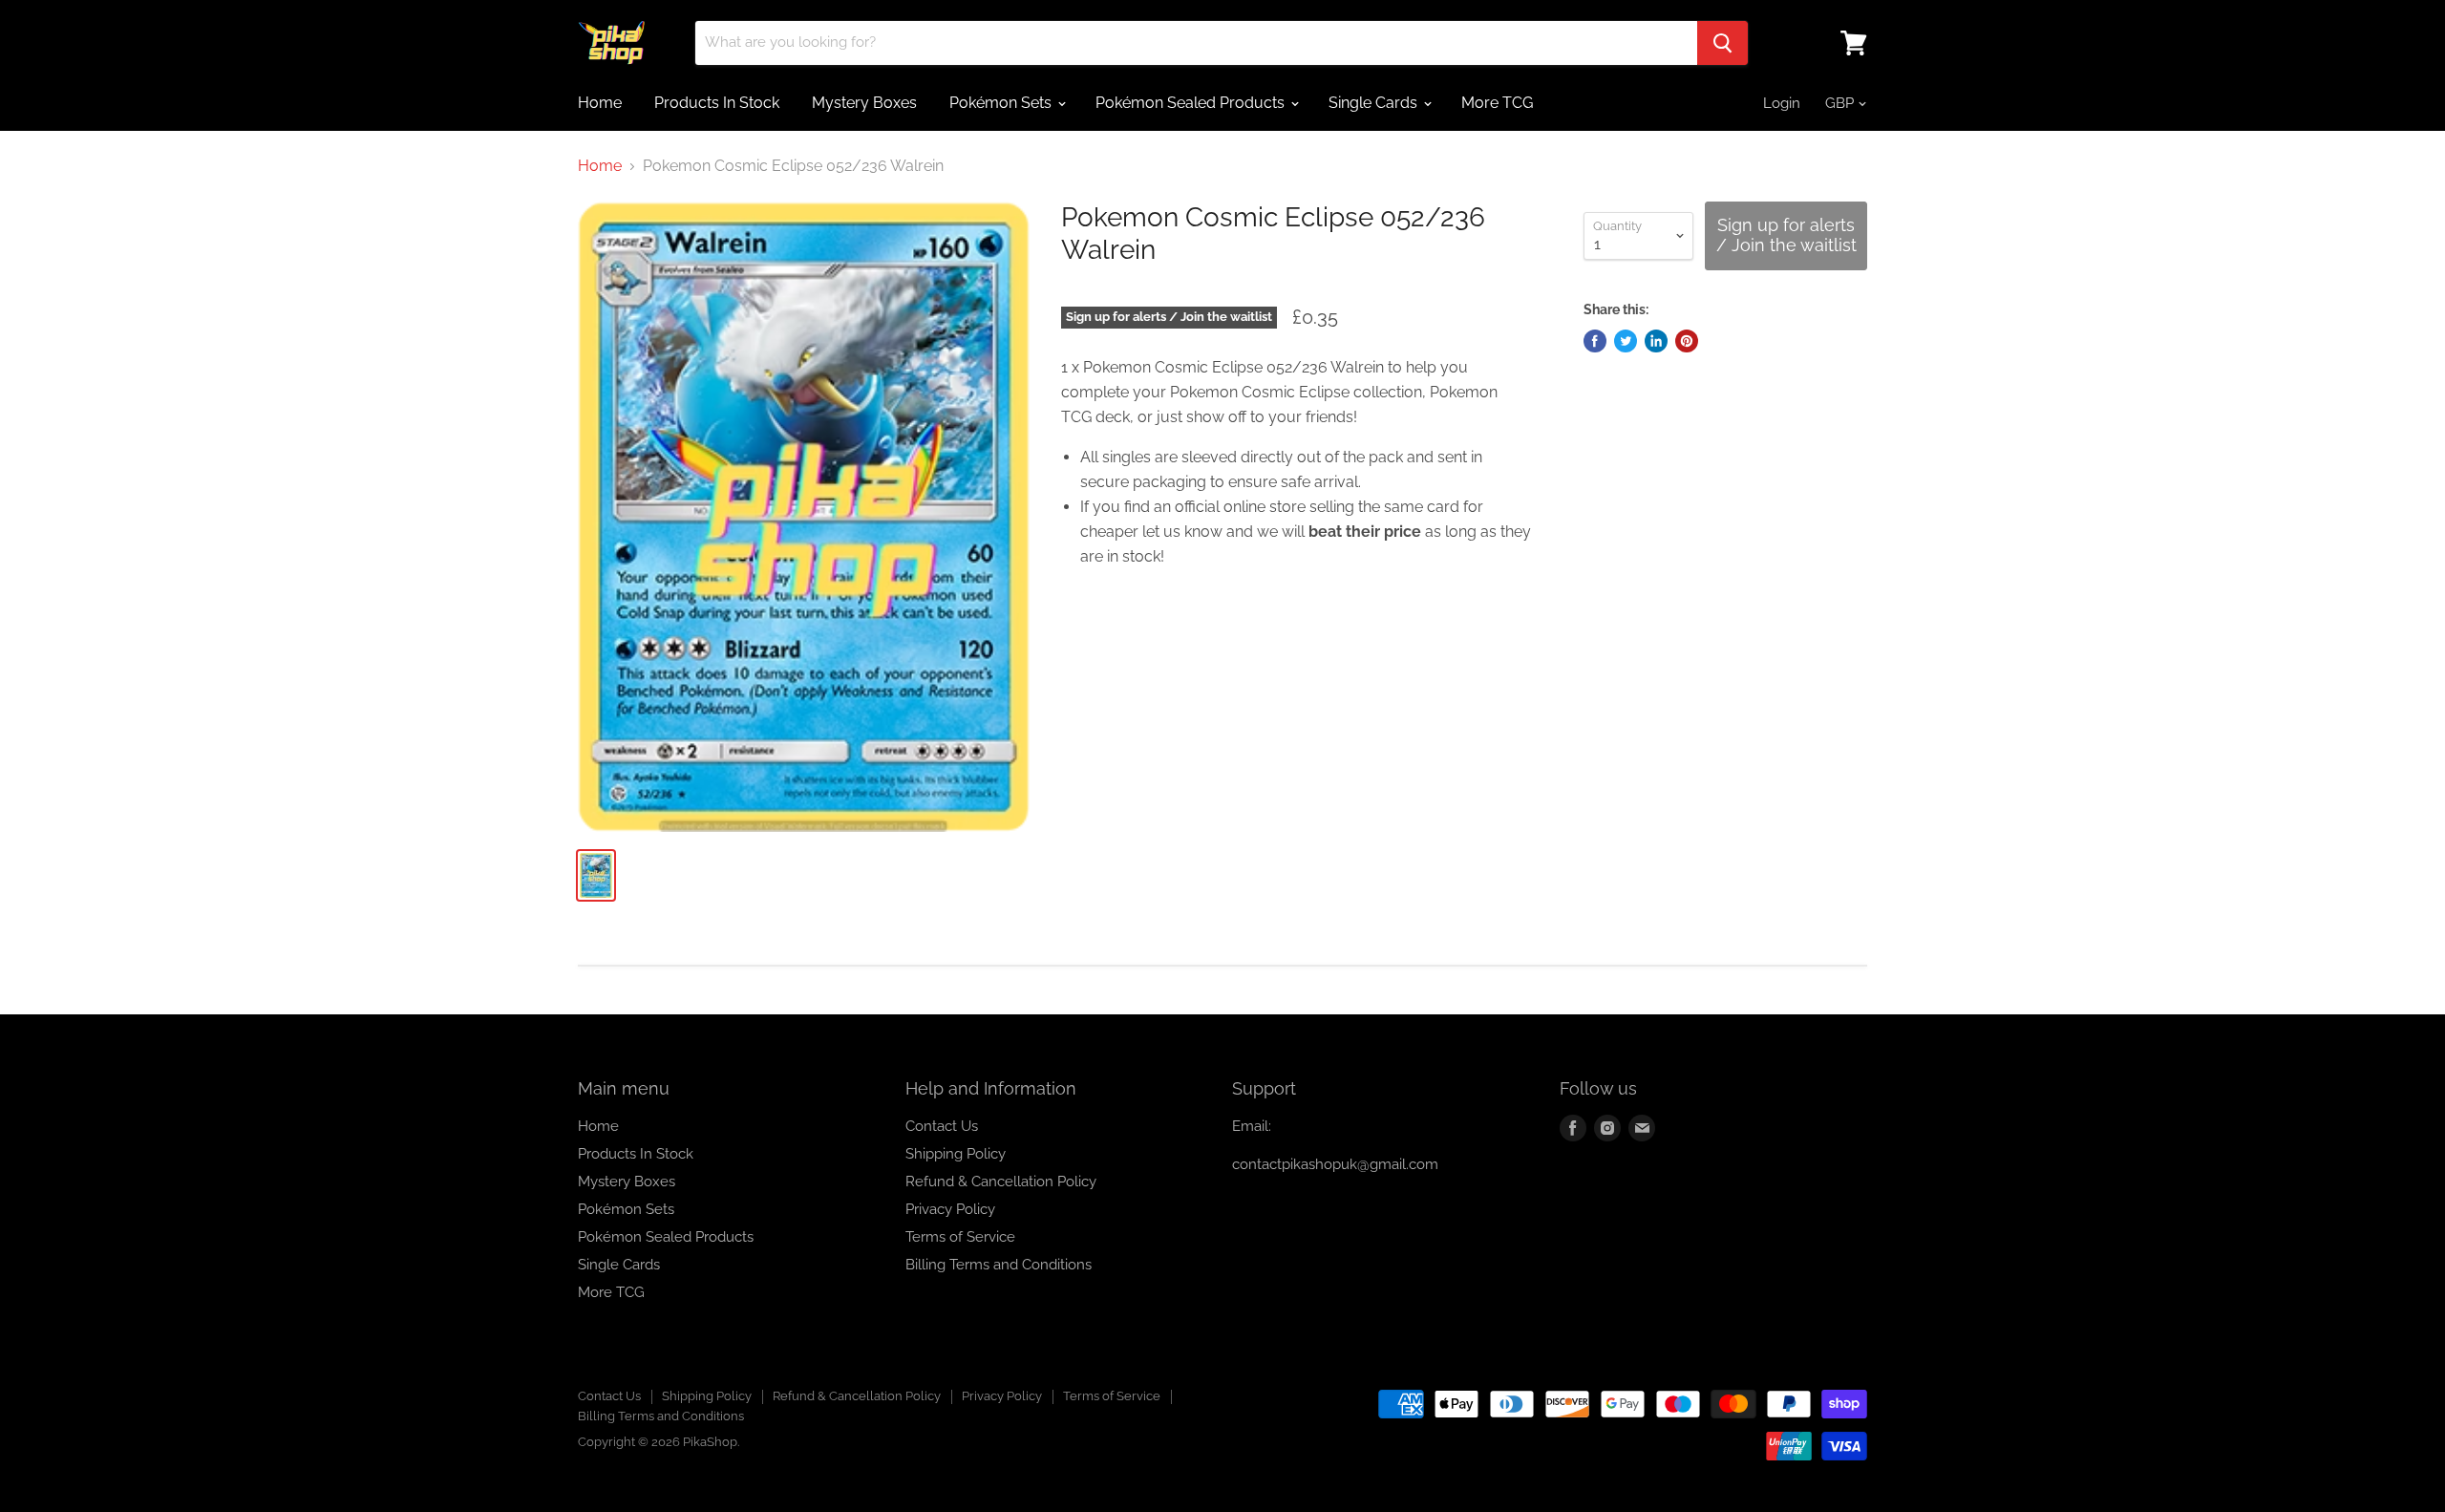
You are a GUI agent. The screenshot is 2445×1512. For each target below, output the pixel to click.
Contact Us (942, 1126)
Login (1782, 103)
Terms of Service (960, 1237)
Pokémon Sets (1002, 103)
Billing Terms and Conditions (999, 1265)
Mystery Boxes (864, 103)
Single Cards (1375, 103)
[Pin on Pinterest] (1687, 341)
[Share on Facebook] (1595, 341)
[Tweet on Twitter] (1626, 341)
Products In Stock (717, 103)
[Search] (1722, 43)
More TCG (1497, 103)
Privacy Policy (950, 1209)
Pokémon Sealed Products (1192, 103)
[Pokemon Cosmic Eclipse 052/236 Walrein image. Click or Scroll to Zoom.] (804, 517)
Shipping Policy (956, 1154)
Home (600, 103)
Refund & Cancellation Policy (1001, 1182)
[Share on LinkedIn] (1656, 341)
